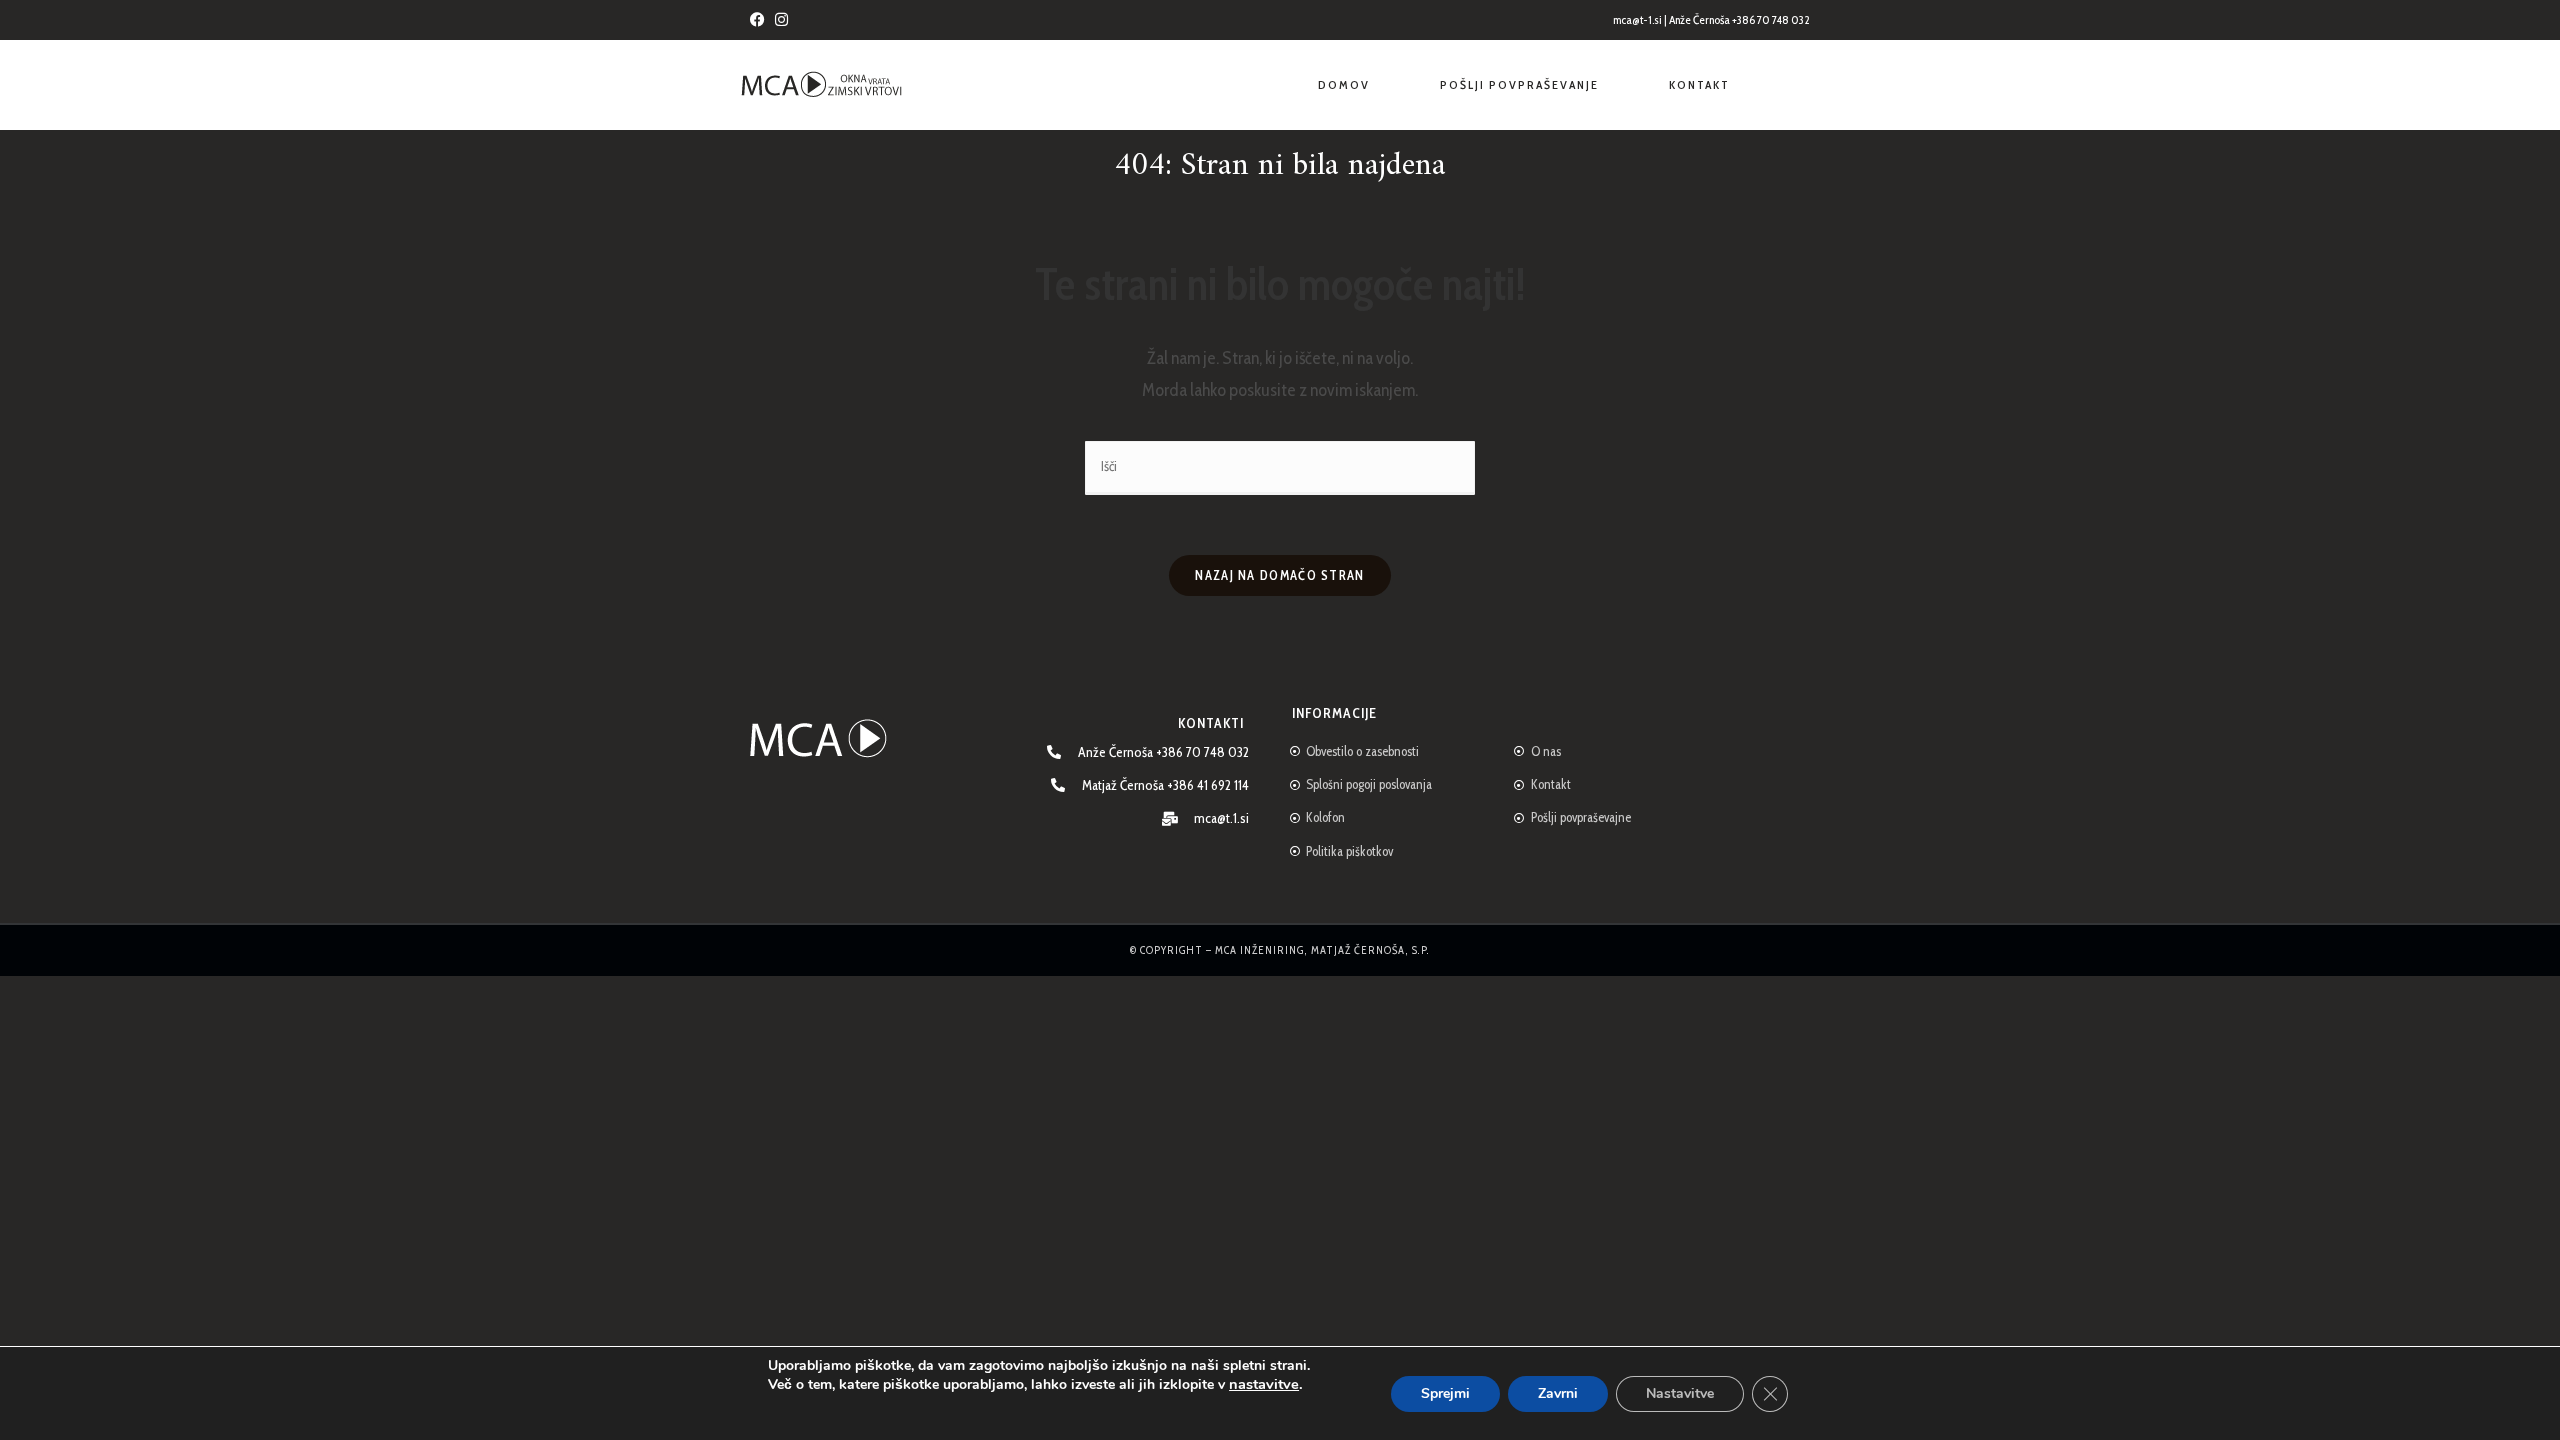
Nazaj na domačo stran (1279, 575)
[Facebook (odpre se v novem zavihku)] (762, 20)
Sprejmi (1445, 1393)
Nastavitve (1680, 1393)
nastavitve (1264, 1384)
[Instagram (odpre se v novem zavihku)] (786, 20)
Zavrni (1558, 1393)
